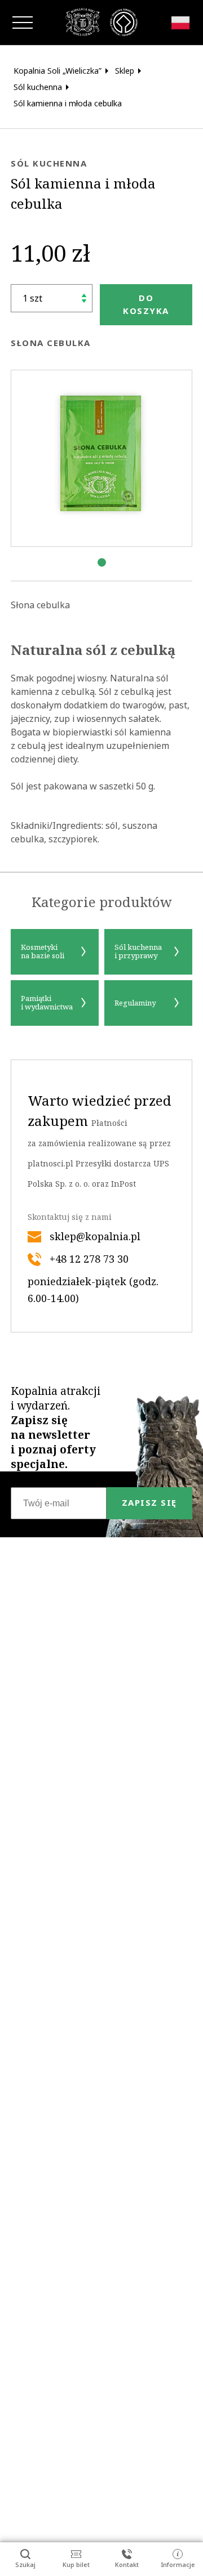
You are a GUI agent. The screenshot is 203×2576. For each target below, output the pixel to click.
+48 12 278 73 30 (89, 1259)
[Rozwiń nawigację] (23, 23)
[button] (102, 562)
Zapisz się (149, 1503)
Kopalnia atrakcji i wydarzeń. (56, 1428)
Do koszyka (146, 304)
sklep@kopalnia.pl (95, 1237)
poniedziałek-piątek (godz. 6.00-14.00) (93, 1290)
